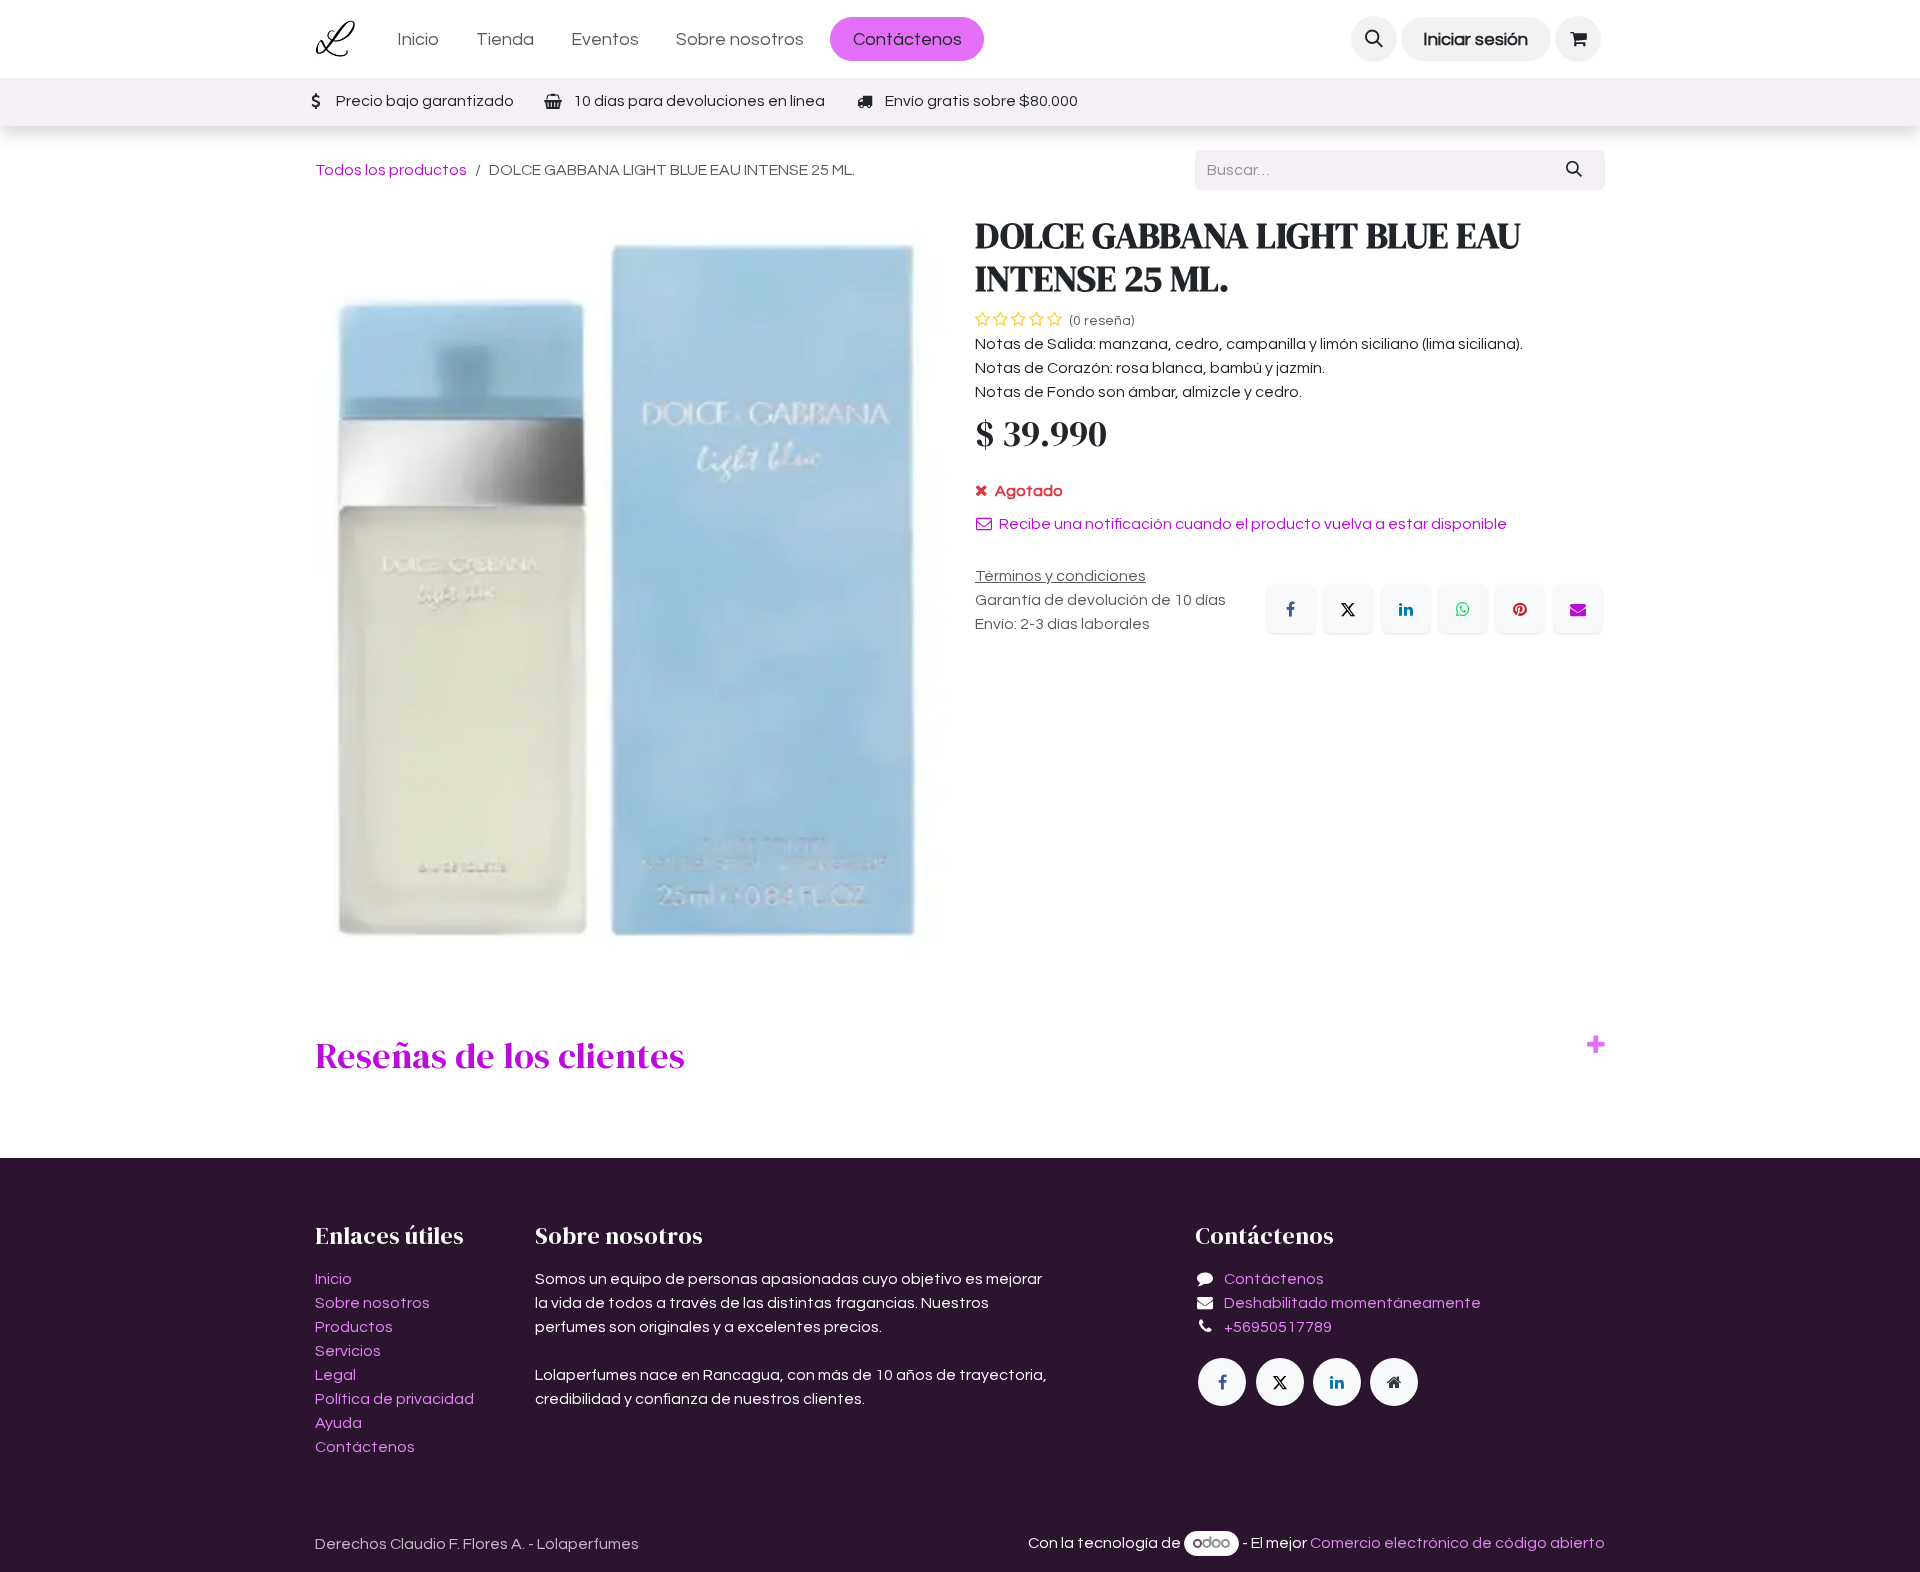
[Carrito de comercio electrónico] (1578, 39)
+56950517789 (1278, 1327)
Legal (335, 1375)
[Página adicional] (1394, 1382)
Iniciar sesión (1475, 39)
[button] (1374, 39)
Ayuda (338, 1423)
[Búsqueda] (1574, 170)
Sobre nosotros (372, 1303)
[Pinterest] (1520, 609)
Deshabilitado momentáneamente (1352, 1303)
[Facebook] (1291, 609)
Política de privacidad (394, 1399)
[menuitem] (418, 39)
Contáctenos (907, 39)
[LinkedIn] (1406, 609)
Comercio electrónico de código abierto (1457, 1543)
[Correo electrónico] (1578, 609)
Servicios (348, 1351)
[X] (1348, 609)
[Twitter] (1280, 1382)
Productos (354, 1327)
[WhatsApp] (1463, 609)
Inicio (333, 1279)
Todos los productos (391, 170)
